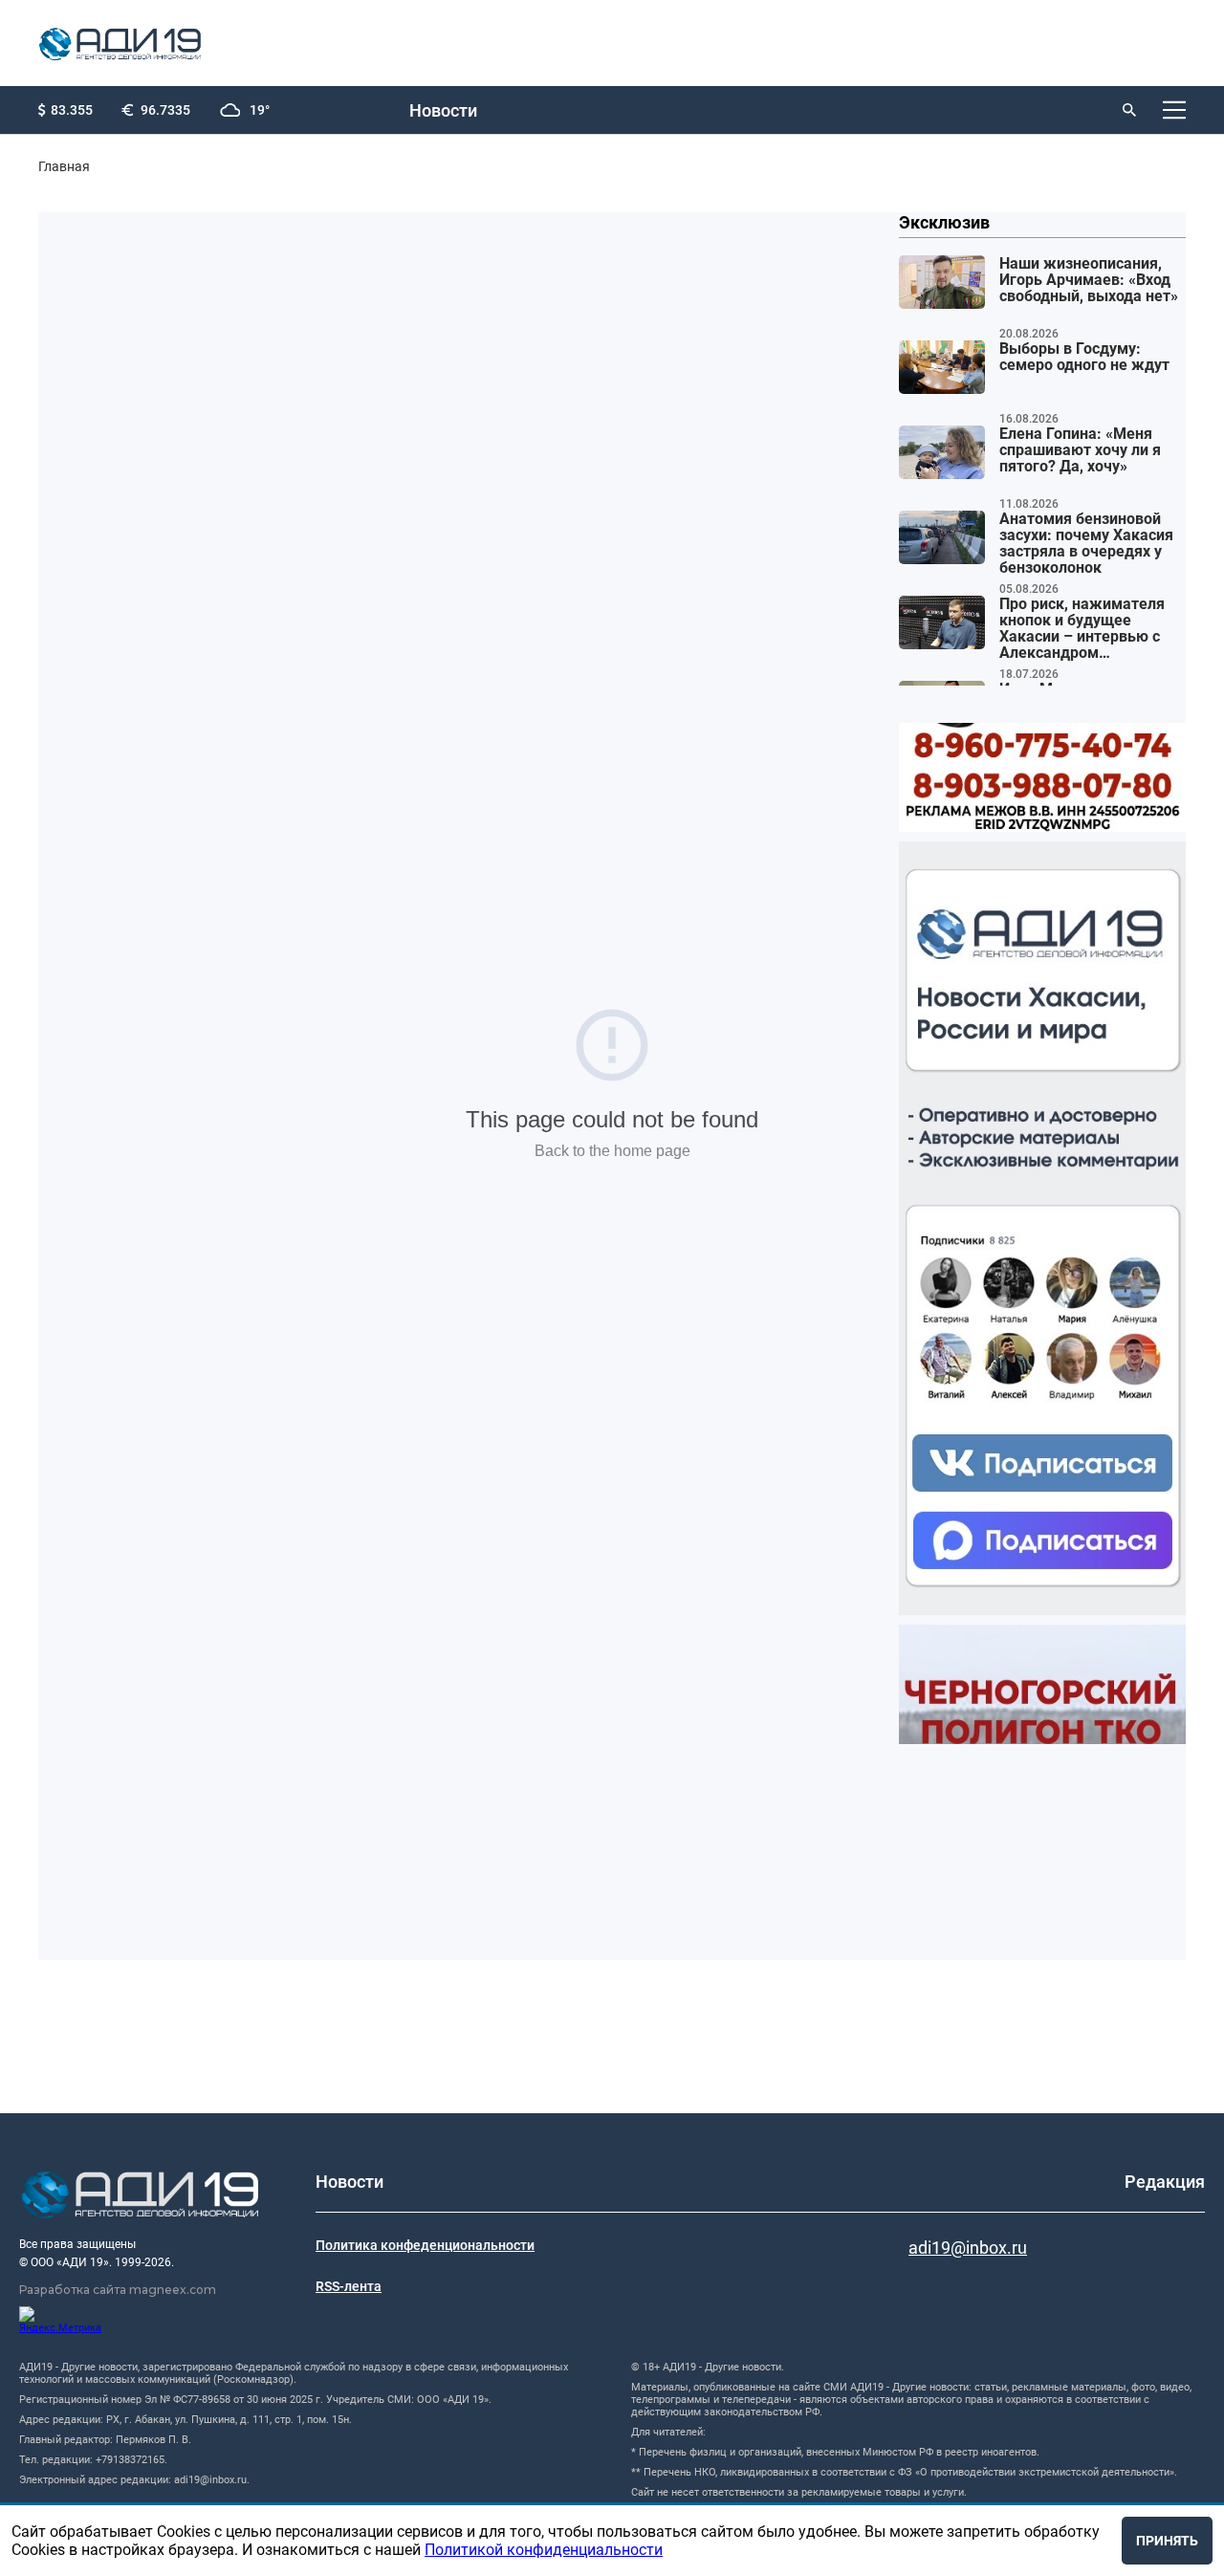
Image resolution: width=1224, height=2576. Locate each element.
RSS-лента (349, 2286)
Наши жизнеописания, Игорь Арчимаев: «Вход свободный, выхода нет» (1089, 280)
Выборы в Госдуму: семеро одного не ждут (1084, 357)
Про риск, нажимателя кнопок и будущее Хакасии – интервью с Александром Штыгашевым (1082, 629)
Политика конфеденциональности (425, 2245)
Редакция (1165, 2182)
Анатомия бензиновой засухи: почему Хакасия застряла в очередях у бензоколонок (1086, 544)
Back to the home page (612, 1151)
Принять (1167, 2541)
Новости (443, 110)
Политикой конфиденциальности (544, 2550)
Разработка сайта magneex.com (118, 2290)
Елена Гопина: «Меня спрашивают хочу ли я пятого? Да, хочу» (1080, 450)
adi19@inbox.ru (968, 2248)
